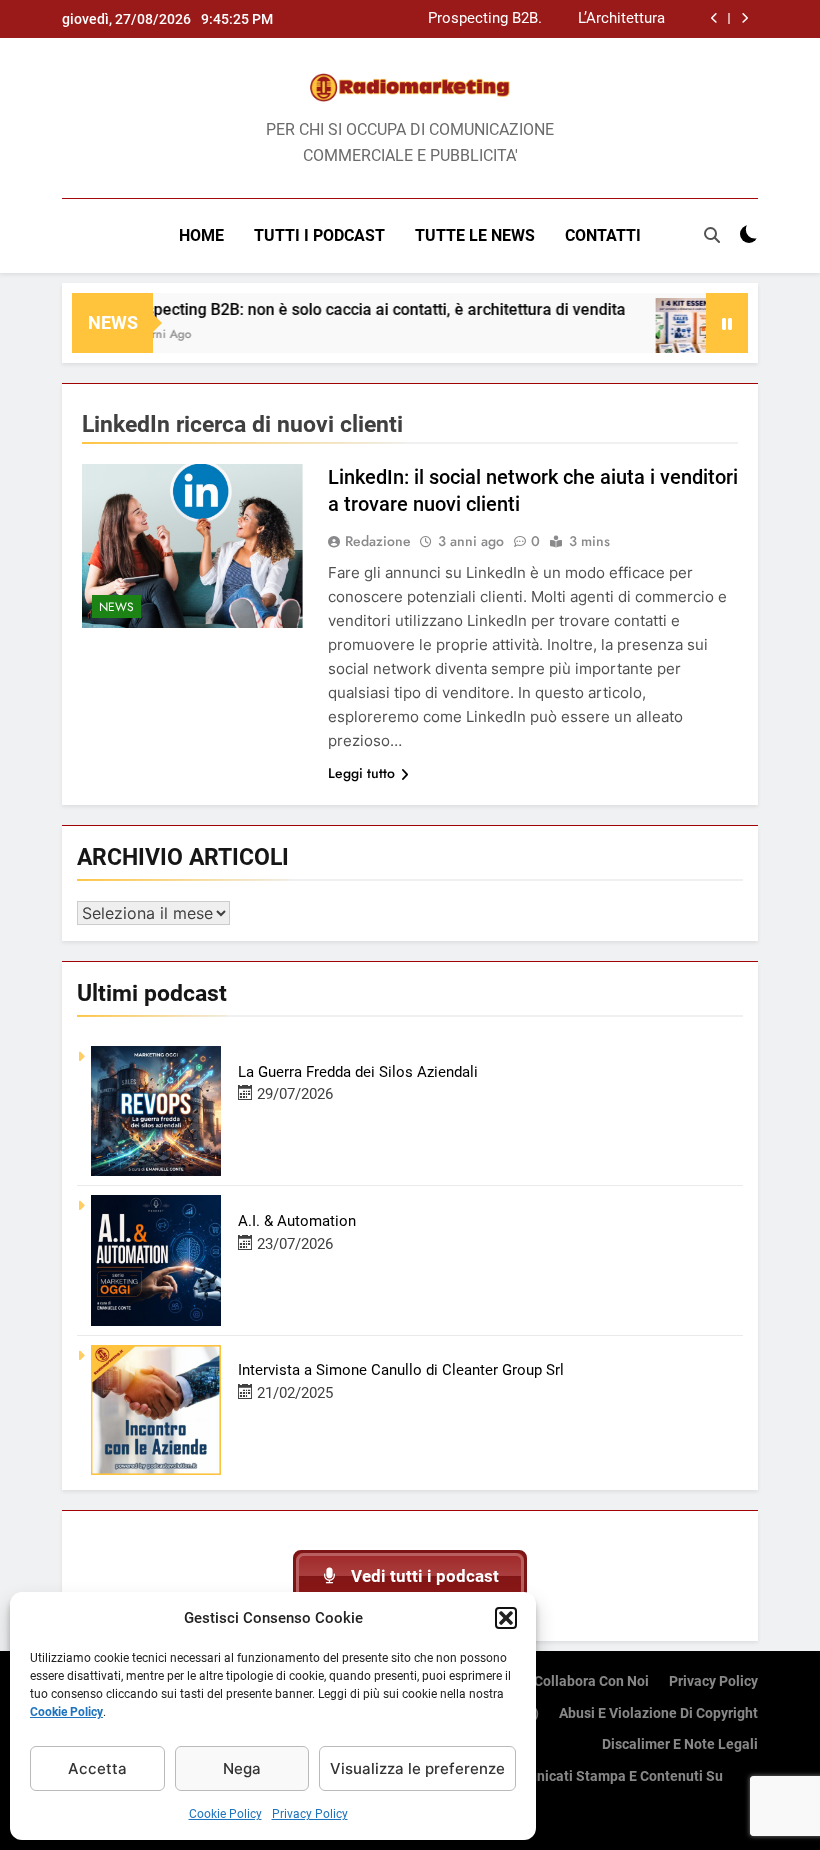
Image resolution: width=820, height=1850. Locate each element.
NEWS (116, 607)
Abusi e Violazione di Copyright (658, 1713)
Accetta (97, 1768)
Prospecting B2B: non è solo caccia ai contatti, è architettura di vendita (482, 19)
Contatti (603, 235)
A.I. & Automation (297, 1221)
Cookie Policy (66, 1712)
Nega (242, 1768)
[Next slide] (744, 18)
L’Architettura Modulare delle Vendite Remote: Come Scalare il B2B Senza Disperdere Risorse (609, 19)
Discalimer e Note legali (680, 1744)
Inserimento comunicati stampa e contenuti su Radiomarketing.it (571, 1787)
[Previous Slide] (714, 18)
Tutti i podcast (319, 235)
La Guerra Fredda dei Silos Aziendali (358, 1072)
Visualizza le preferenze (417, 1768)
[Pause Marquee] (727, 323)
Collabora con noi (591, 1681)
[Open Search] (712, 235)
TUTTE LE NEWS (475, 235)
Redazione (378, 541)
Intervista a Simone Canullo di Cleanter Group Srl (401, 1370)
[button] (506, 1618)
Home (201, 235)
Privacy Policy (310, 1814)
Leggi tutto (361, 773)
